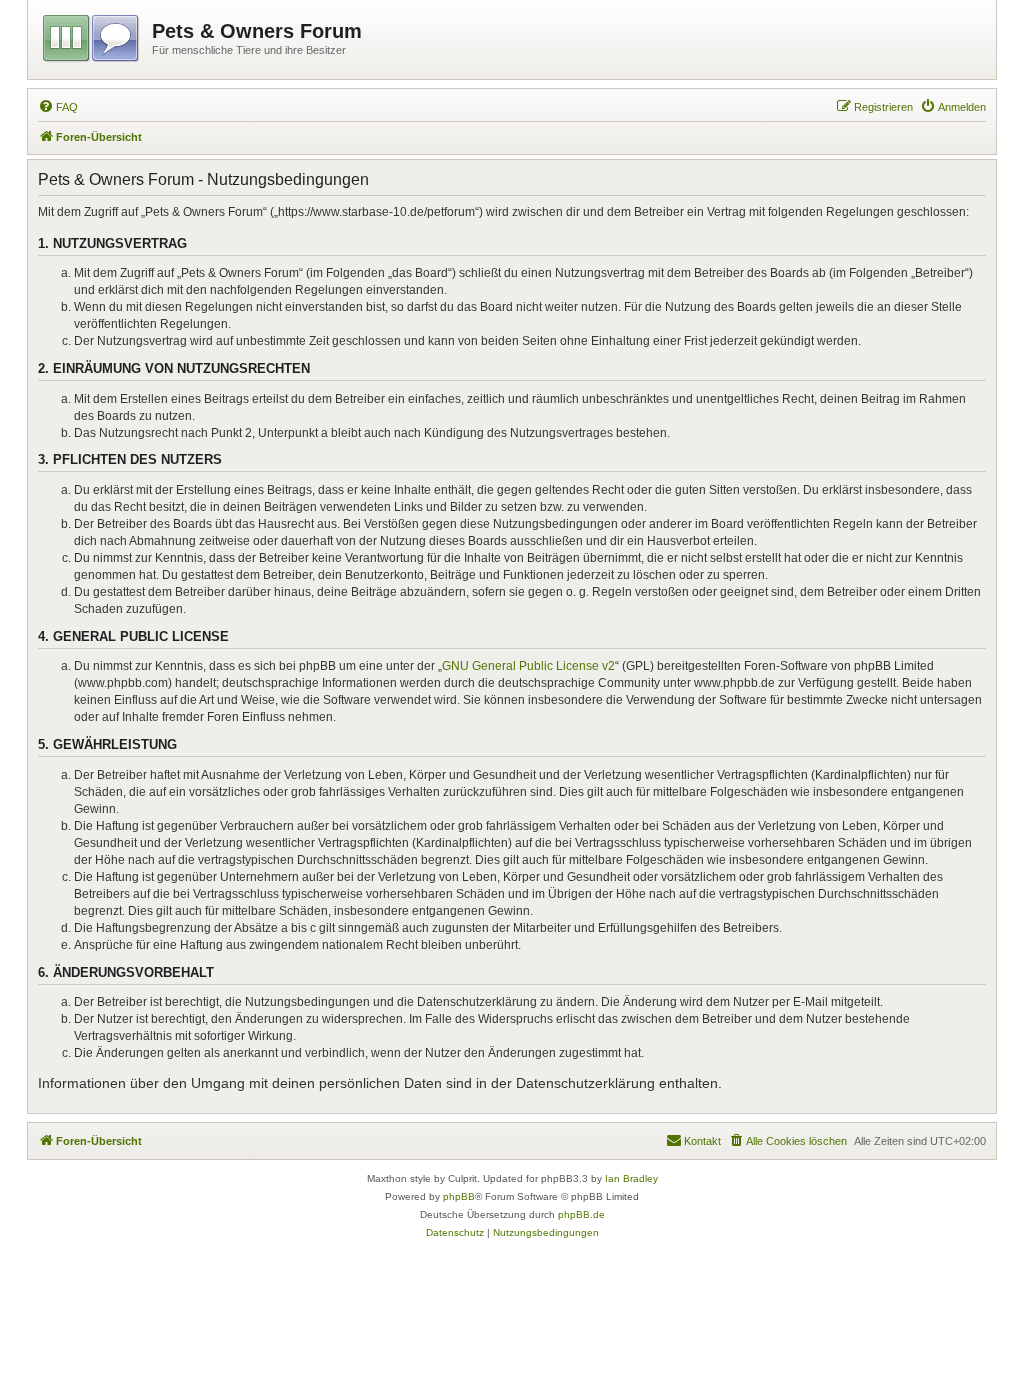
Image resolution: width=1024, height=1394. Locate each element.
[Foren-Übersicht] (92, 35)
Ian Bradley (631, 1178)
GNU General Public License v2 (528, 666)
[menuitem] (58, 107)
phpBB (459, 1196)
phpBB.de (581, 1214)
